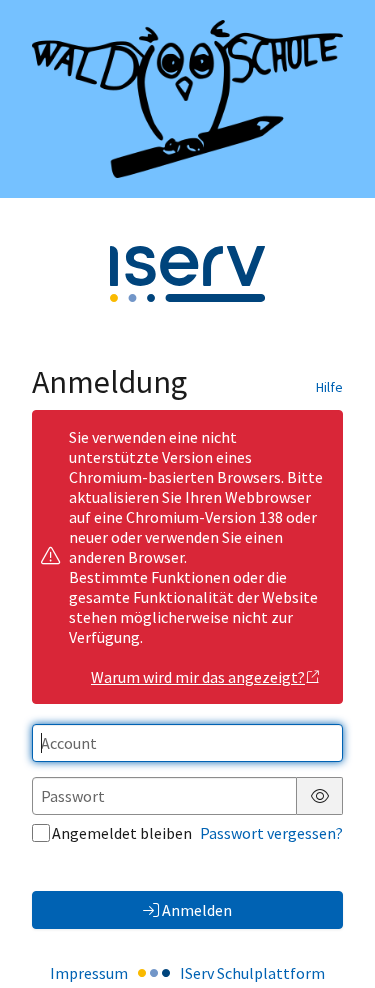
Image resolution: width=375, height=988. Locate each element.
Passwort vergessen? (271, 833)
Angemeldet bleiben (122, 833)
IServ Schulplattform (252, 973)
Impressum (89, 973)
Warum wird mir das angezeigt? (198, 677)
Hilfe (329, 387)
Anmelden (197, 910)
